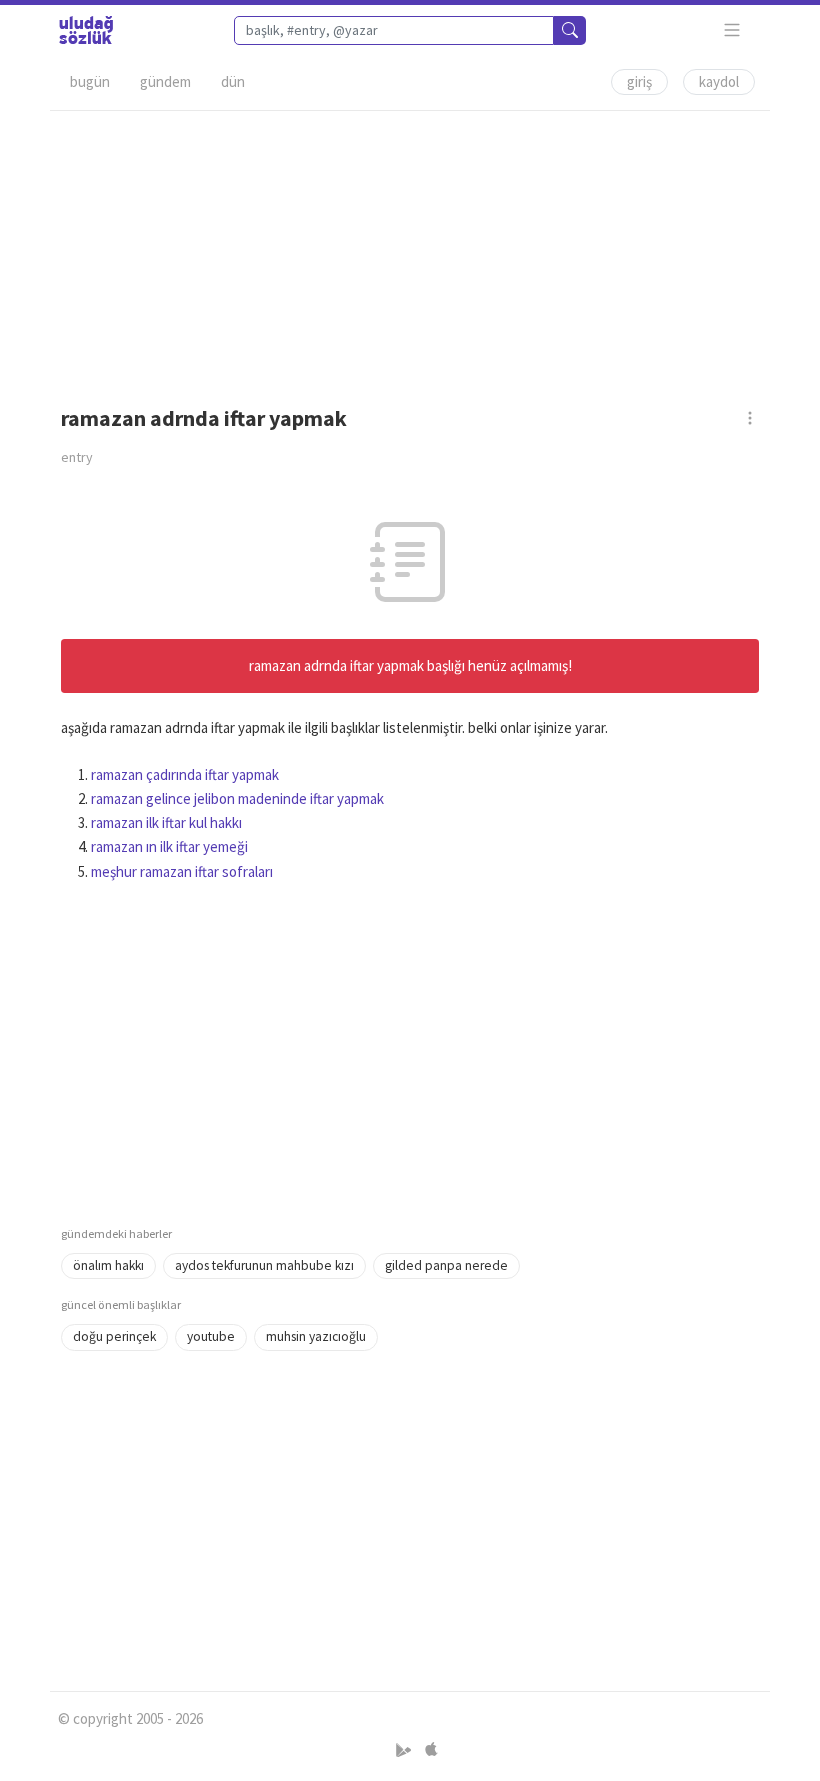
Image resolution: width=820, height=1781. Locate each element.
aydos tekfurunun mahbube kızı (264, 1265)
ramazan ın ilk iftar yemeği (169, 846)
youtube (211, 1336)
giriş (639, 81)
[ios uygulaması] (431, 1749)
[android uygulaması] (405, 1749)
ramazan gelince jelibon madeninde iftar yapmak (237, 798)
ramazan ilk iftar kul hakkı (166, 822)
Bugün (90, 81)
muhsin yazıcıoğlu (316, 1336)
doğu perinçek (114, 1336)
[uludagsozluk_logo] (86, 30)
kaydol (719, 81)
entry (77, 457)
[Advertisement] (410, 251)
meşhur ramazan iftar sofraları (182, 871)
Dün (233, 81)
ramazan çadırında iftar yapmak (185, 774)
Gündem (165, 81)
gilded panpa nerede (446, 1265)
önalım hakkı (108, 1265)
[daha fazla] (732, 30)
